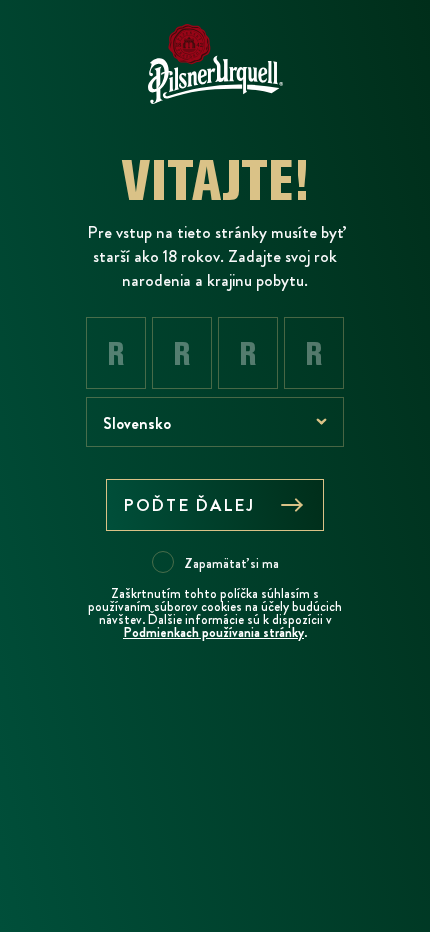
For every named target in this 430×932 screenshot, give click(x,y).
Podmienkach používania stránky (213, 632)
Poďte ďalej (189, 505)
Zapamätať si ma (231, 563)
